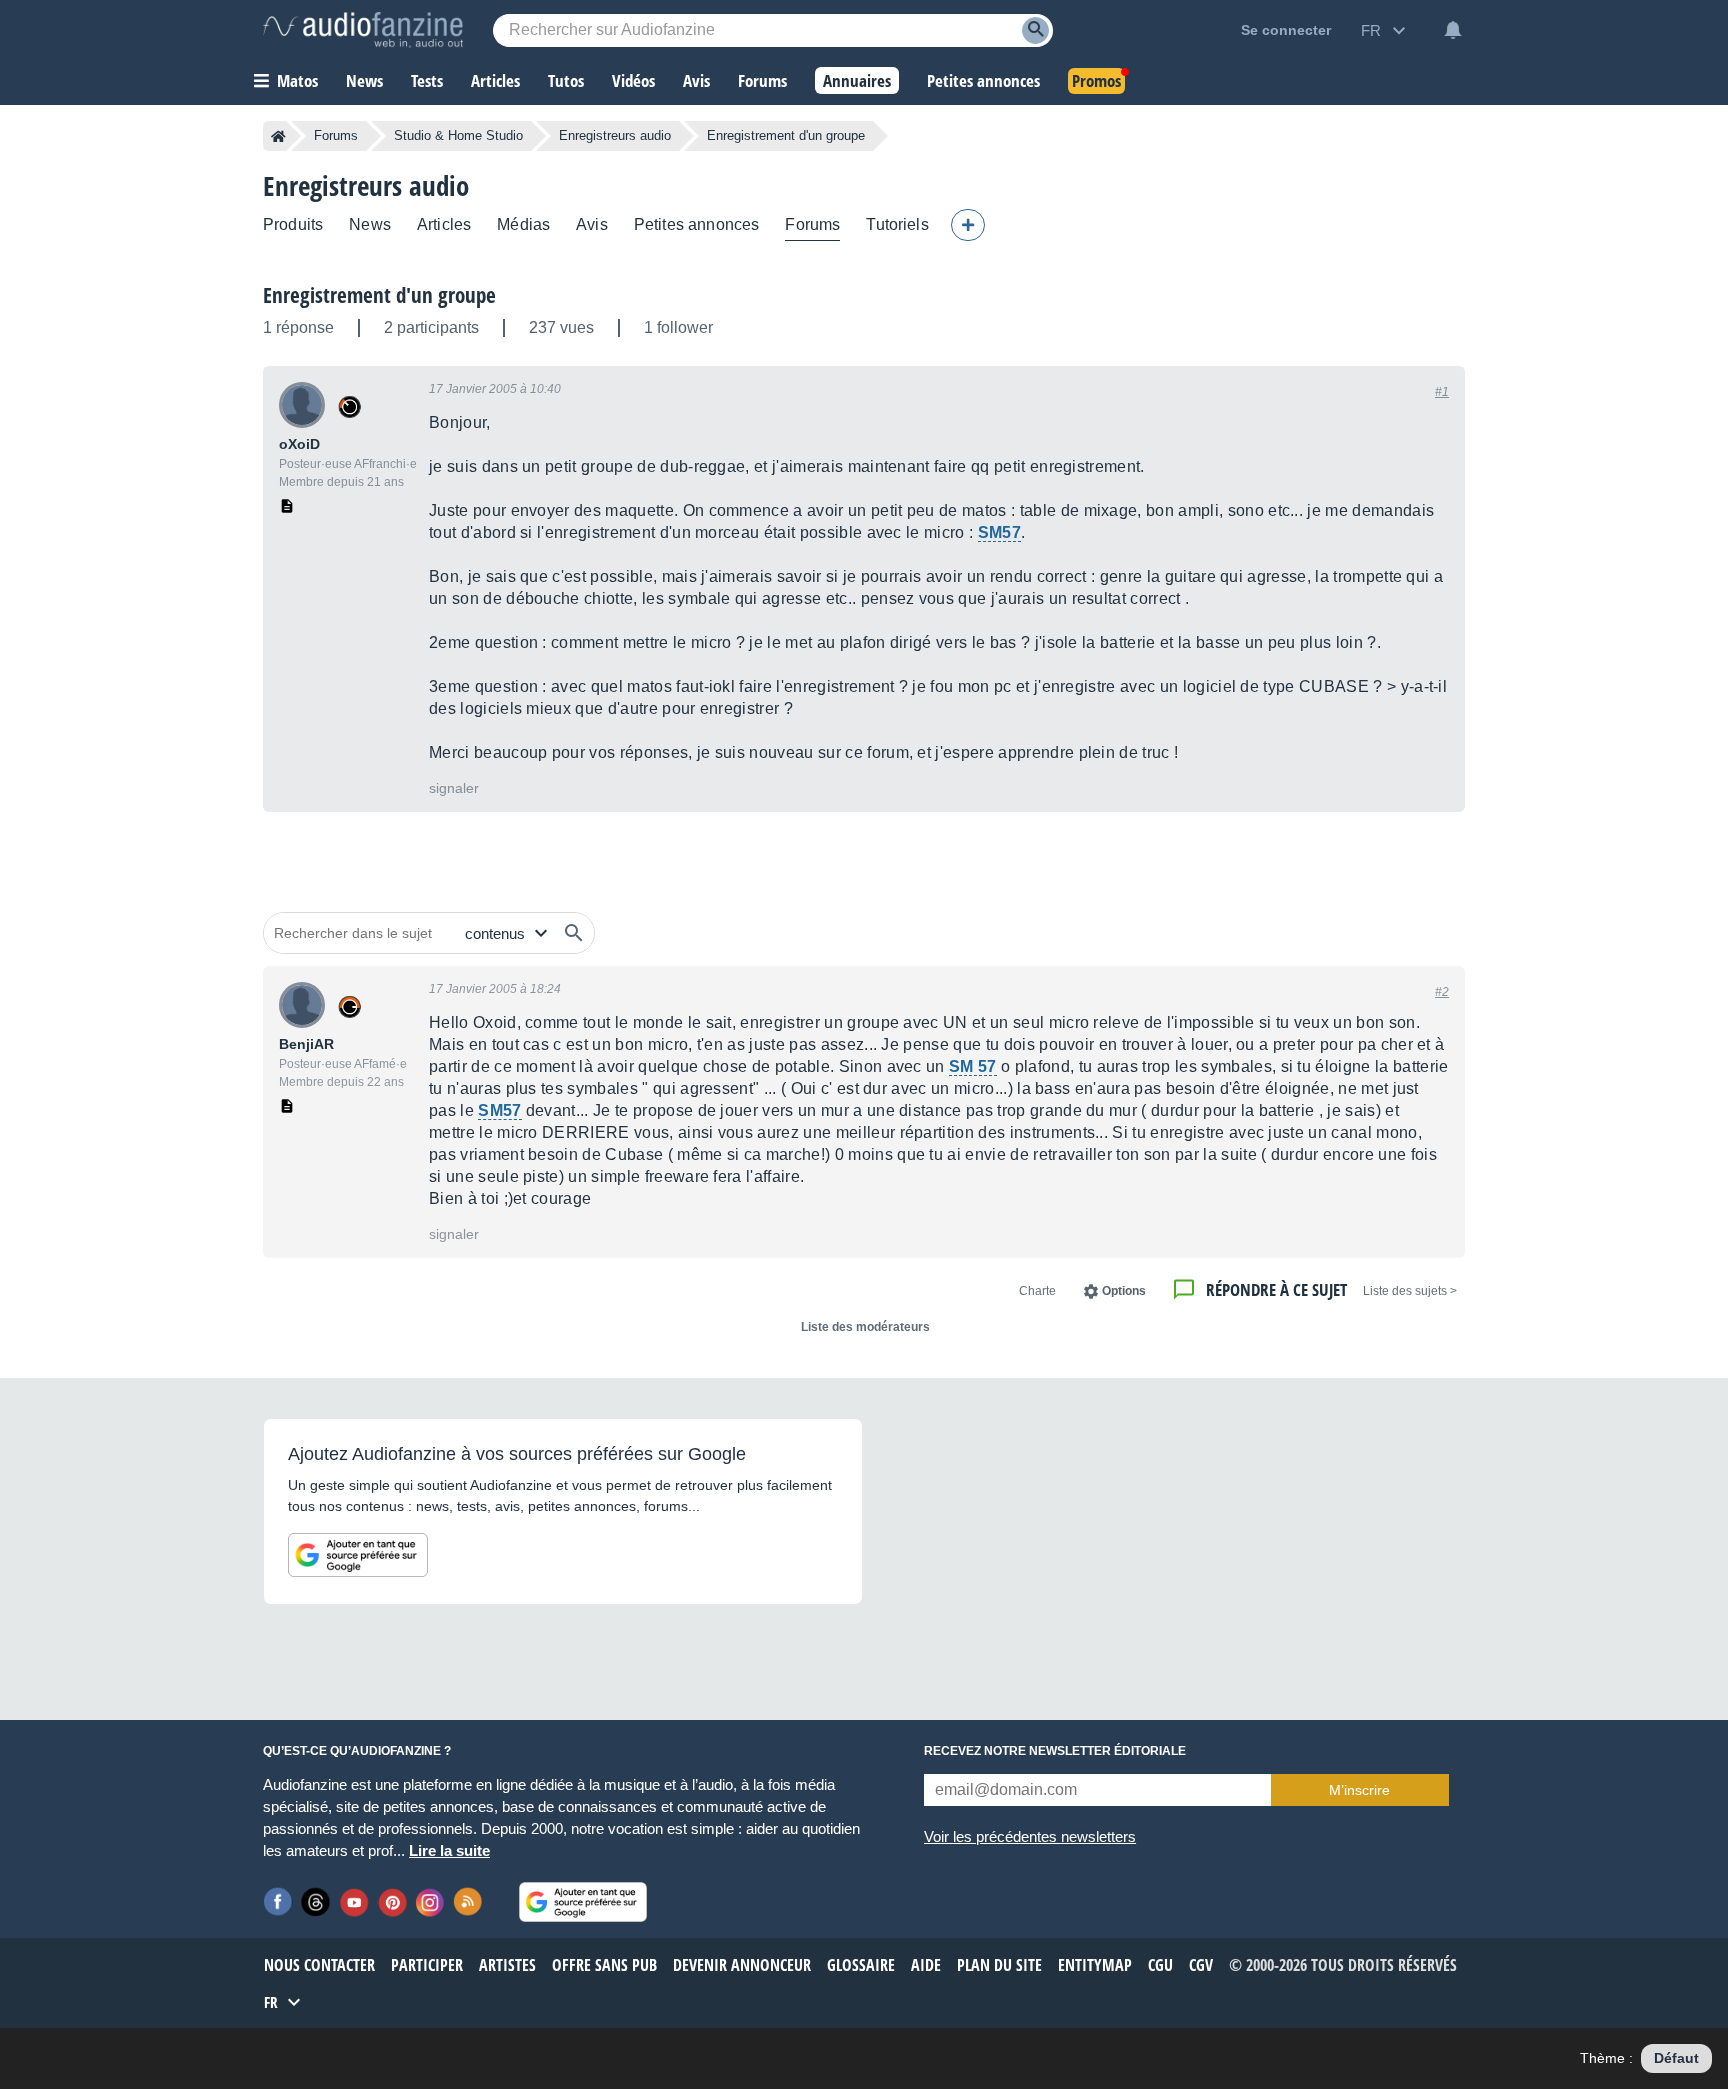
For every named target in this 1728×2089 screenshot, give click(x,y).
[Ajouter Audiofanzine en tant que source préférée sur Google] (358, 1555)
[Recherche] (1035, 30)
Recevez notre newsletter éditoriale (1055, 1751)
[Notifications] (1453, 30)
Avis (592, 224)
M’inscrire (1359, 1790)
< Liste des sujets (1410, 1291)
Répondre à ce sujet (1276, 1289)
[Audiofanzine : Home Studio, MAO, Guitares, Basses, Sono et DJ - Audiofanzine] (363, 30)
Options (1124, 1291)
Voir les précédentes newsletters (1030, 1836)
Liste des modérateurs (865, 1327)
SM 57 (973, 1066)
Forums (336, 135)
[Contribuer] (968, 225)
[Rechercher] (574, 933)
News (370, 224)
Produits (293, 224)
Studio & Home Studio (458, 135)
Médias (523, 224)
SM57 (999, 532)
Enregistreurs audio (615, 135)
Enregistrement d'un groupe (379, 295)
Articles (444, 224)
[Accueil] (278, 136)
